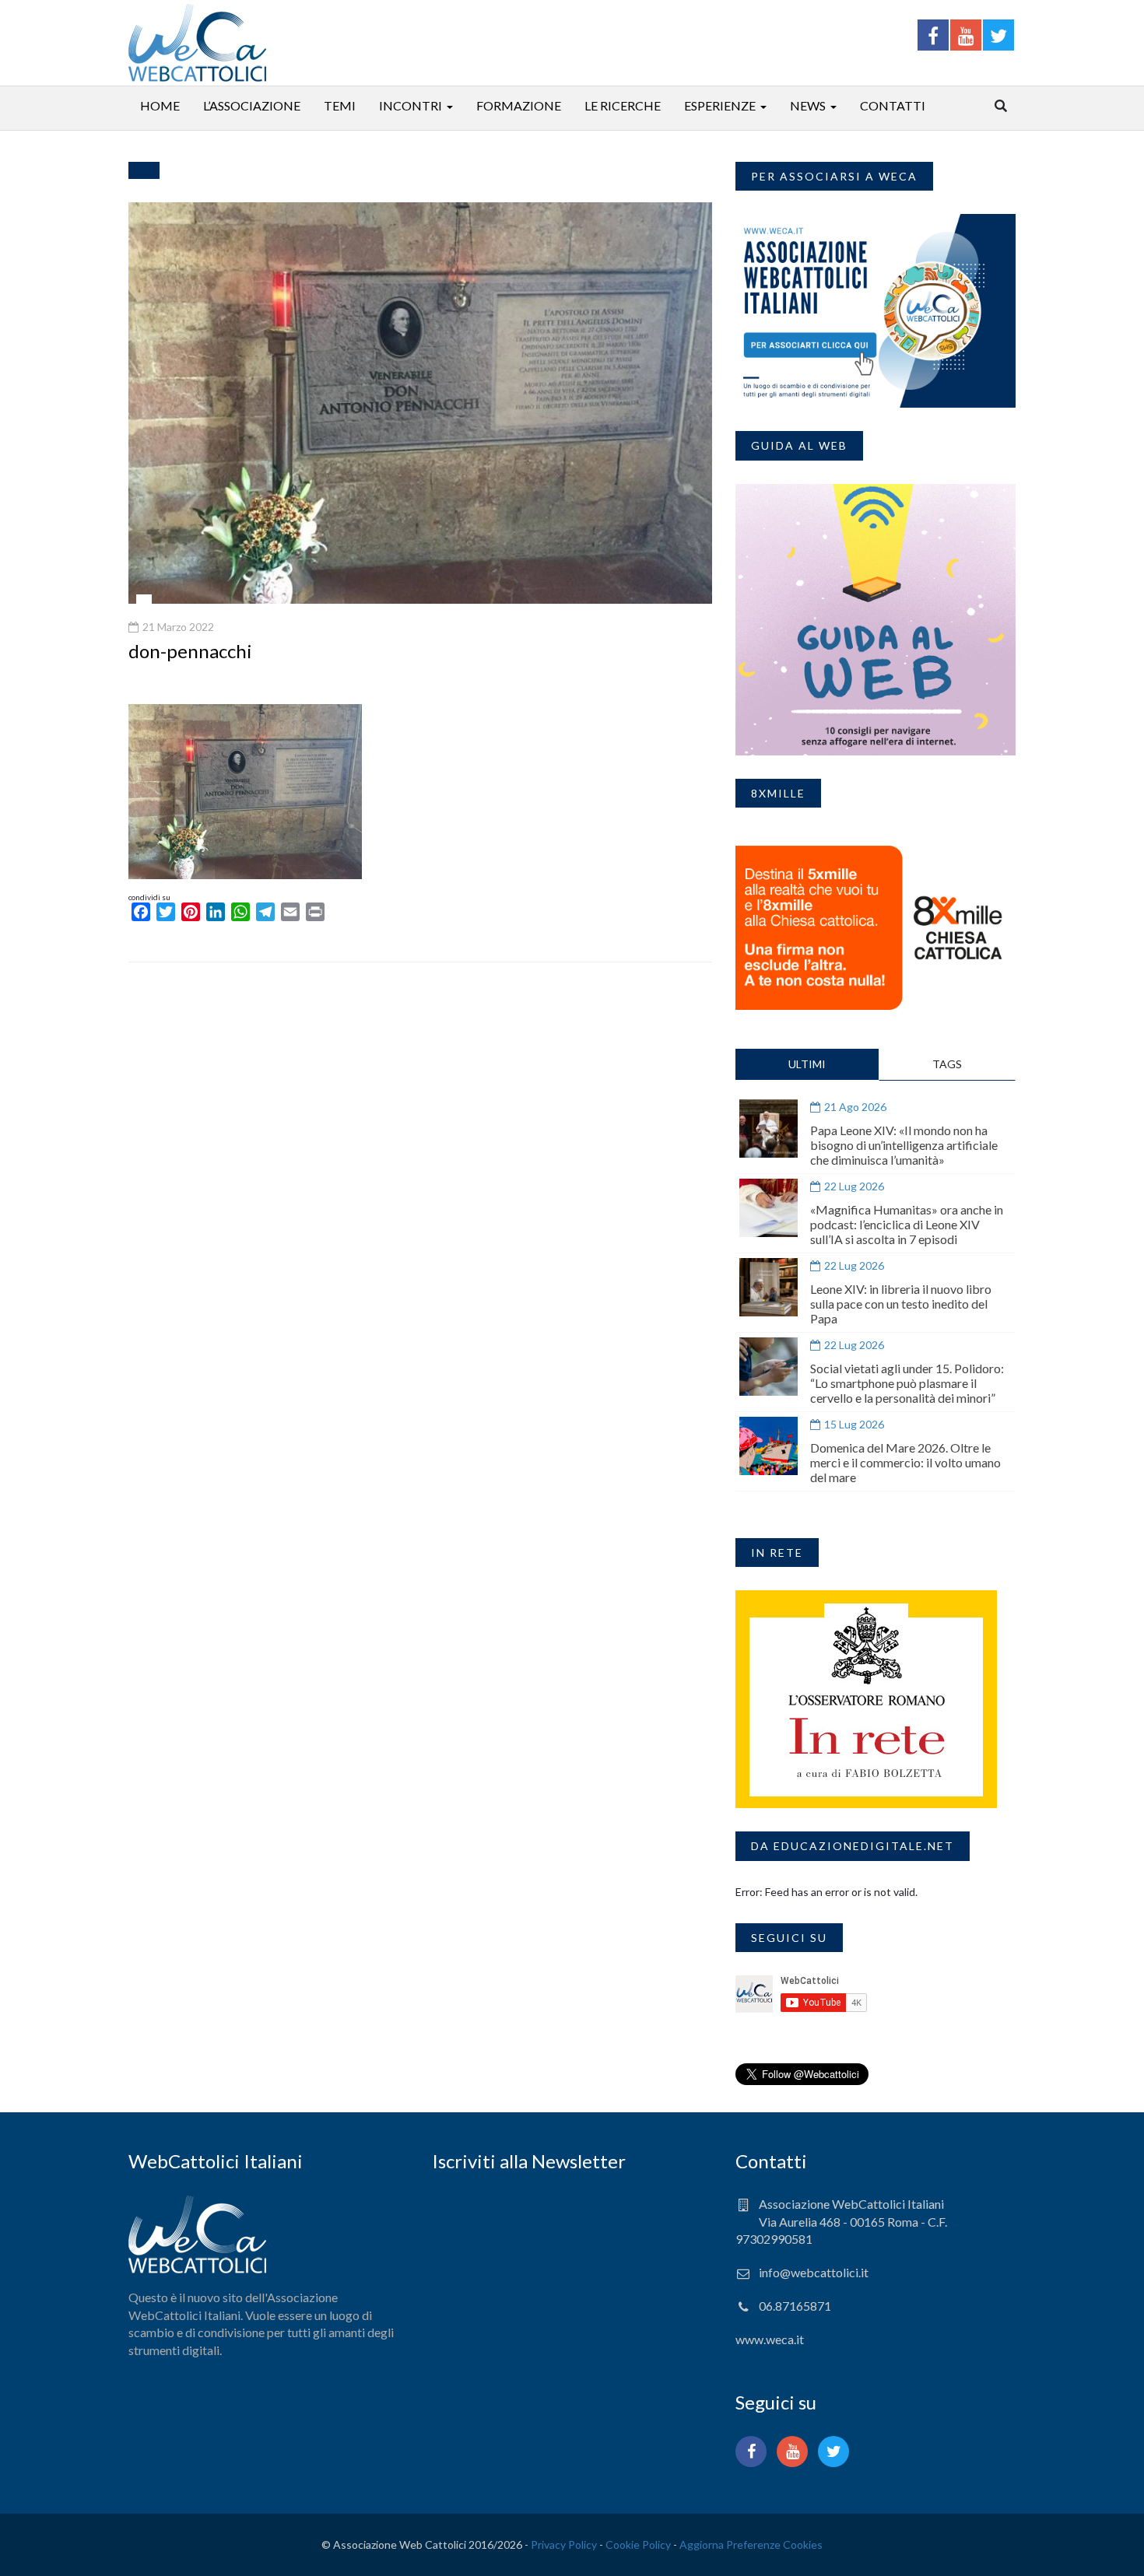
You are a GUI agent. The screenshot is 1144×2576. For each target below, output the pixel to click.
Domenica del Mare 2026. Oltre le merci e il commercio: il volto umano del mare (905, 1462)
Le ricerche (623, 105)
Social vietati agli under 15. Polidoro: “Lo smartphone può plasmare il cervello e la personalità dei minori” (907, 1383)
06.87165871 (795, 2306)
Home (160, 105)
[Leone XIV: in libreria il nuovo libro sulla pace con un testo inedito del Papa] (769, 1287)
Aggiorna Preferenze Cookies (751, 2544)
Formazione (519, 105)
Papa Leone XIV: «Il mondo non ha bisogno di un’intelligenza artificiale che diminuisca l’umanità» (904, 1145)
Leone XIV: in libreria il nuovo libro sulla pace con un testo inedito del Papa (901, 1304)
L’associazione (252, 105)
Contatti (893, 105)
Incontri (411, 105)
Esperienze (720, 105)
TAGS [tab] (947, 1064)
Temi (340, 105)
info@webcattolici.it (814, 2272)
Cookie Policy (638, 2544)
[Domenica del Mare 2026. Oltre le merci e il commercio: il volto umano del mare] (769, 1446)
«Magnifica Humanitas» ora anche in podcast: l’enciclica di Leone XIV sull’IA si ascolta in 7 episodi (907, 1224)
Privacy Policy (564, 2544)
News (808, 105)
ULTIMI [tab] (807, 1064)
